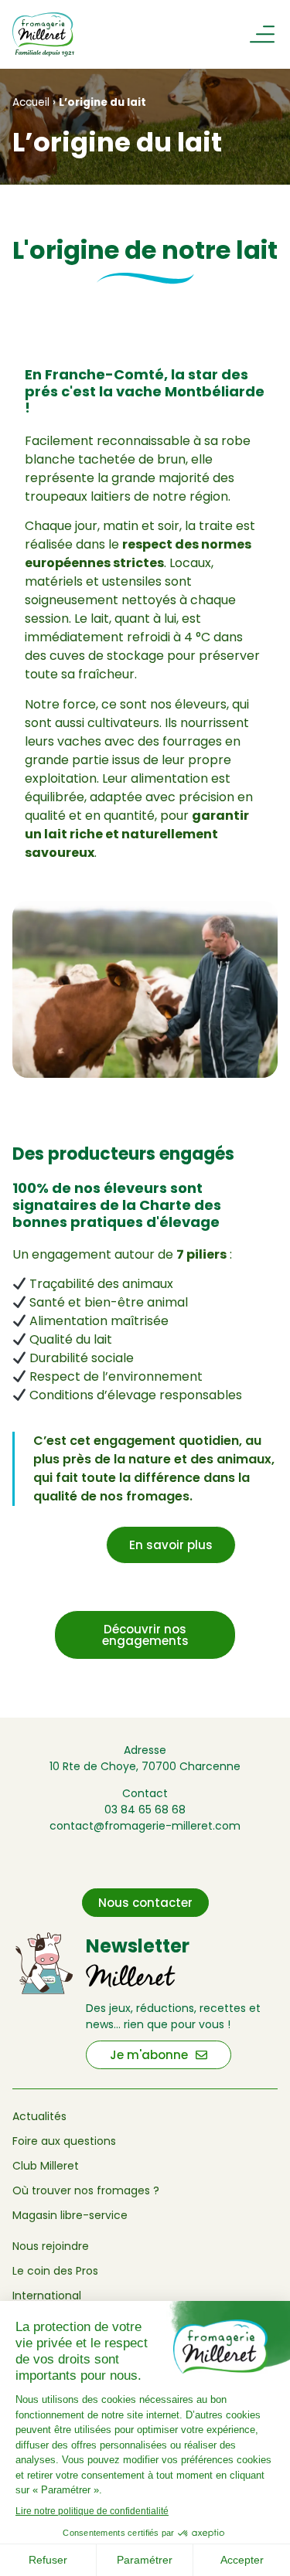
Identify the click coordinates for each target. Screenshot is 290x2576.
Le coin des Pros (55, 2271)
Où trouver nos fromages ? (86, 2190)
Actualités (39, 2116)
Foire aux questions (64, 2141)
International (47, 2296)
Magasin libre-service (70, 2215)
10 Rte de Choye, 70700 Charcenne (145, 1766)
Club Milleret (46, 2166)
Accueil (31, 102)
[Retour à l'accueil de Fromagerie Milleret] (52, 34)
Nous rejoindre (51, 2246)
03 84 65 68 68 (145, 1810)
